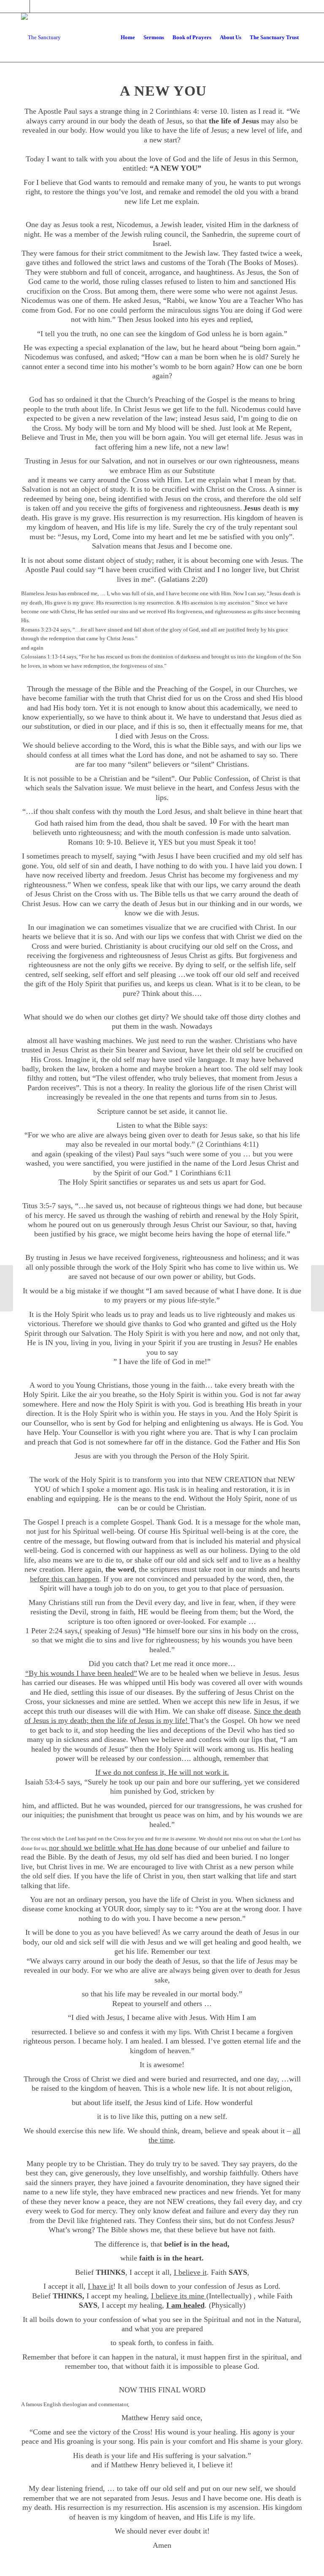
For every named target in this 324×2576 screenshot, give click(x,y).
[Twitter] (23, 6)
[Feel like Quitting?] (7, 1288)
